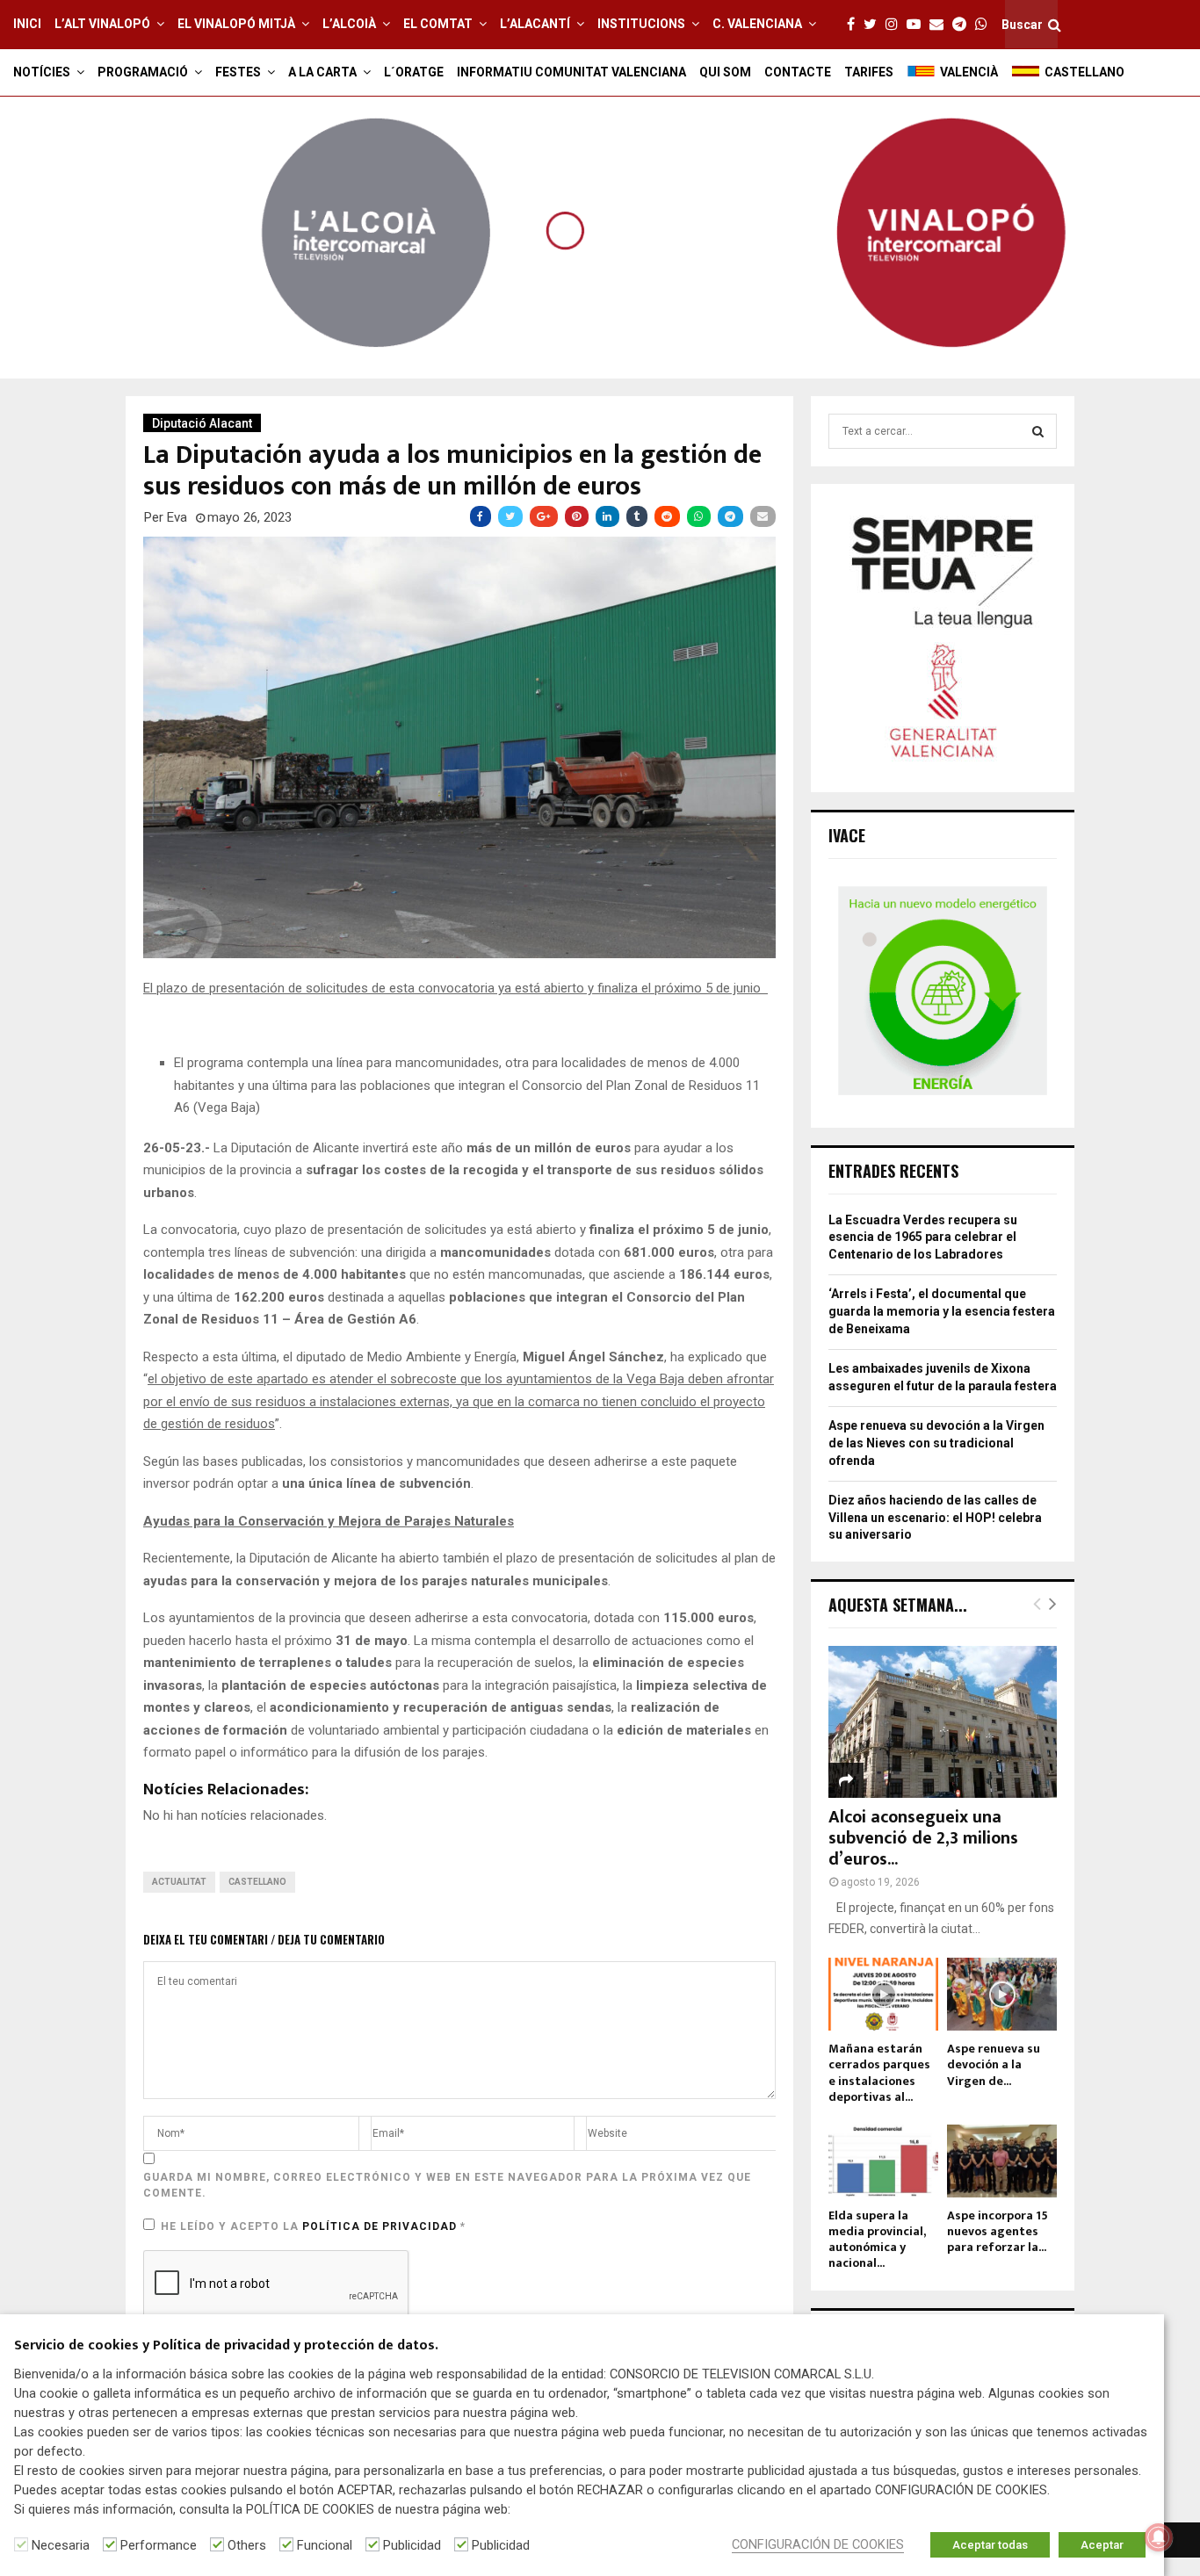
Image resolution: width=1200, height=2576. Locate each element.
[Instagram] (896, 25)
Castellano (257, 1882)
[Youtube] (918, 25)
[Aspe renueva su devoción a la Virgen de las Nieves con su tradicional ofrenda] (1002, 1994)
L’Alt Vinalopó (102, 24)
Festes (238, 72)
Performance (159, 2545)
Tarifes (869, 72)
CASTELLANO (1084, 72)
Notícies (42, 72)
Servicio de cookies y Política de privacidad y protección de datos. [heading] (226, 2346)
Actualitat (179, 1882)
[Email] (941, 25)
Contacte (798, 72)
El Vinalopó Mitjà (236, 24)
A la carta (322, 72)
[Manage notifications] (1159, 2537)
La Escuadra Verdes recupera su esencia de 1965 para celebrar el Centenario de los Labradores (923, 1237)
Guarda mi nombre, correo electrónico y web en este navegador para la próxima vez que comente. (447, 2185)
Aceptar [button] (1102, 2545)
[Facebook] (855, 25)
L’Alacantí (535, 24)
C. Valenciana (757, 24)
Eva (177, 517)
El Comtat (438, 24)
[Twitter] (875, 25)
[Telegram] (964, 25)
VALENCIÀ (969, 72)
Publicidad (412, 2545)
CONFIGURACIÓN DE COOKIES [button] (818, 2544)
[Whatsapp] (986, 25)
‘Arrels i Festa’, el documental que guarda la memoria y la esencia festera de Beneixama (942, 1311)
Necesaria (61, 2545)
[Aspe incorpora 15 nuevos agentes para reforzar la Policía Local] (1002, 2161)
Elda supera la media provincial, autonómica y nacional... (877, 2239)
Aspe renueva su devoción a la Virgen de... (994, 2064)
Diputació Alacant (202, 423)
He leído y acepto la (313, 2226)
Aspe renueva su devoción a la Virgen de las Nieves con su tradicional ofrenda (936, 1443)
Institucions (641, 24)
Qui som (725, 72)
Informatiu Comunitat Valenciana (571, 72)
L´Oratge (414, 72)
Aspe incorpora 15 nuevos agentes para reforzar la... (998, 2231)
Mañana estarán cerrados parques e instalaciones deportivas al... (879, 2072)
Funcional (325, 2545)
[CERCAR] (1038, 431)
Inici (27, 24)
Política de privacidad (381, 2226)
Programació (143, 72)
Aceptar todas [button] (990, 2545)
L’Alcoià (349, 24)
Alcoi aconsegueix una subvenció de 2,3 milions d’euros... (923, 1838)
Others (247, 2545)
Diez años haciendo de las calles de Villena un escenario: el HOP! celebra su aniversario (935, 1517)
